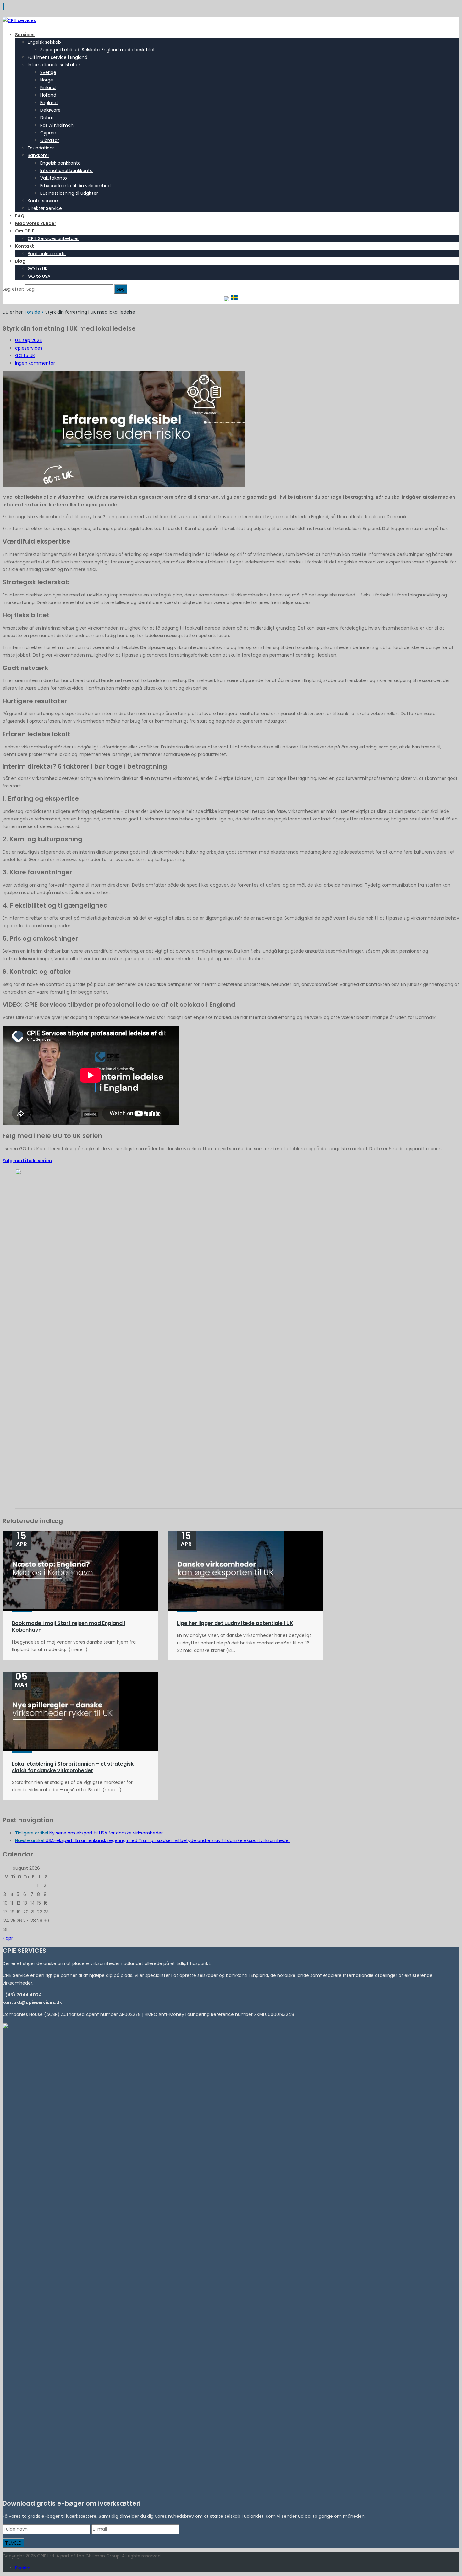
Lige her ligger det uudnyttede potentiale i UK (235, 1623)
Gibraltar (50, 140)
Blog (20, 261)
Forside (33, 312)
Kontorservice (43, 201)
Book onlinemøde (47, 254)
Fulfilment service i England (58, 57)
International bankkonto (66, 171)
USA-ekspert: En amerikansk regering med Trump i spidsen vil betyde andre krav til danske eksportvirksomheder (153, 1840)
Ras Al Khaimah (57, 125)
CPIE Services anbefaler (53, 238)
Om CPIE (25, 231)
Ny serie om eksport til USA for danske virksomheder (89, 1833)
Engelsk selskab (44, 42)
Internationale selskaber (54, 65)
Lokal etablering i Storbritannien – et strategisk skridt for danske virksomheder (73, 1767)
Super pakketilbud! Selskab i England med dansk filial (97, 50)
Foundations (41, 148)
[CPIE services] (19, 20)
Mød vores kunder (36, 223)
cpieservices (29, 348)
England (49, 103)
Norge (47, 80)
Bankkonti (38, 155)
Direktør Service (45, 208)
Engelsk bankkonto (60, 163)
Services (25, 35)
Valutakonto (54, 178)
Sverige (48, 72)
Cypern (48, 133)
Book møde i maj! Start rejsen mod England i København (69, 1627)
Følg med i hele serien (27, 1161)
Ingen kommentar (35, 363)
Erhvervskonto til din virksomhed (75, 186)
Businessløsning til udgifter (69, 193)
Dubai (47, 118)
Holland (48, 95)
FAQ (20, 216)
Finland (48, 87)
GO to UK (38, 269)
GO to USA (39, 276)
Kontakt (25, 246)
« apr (8, 1938)
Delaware (50, 110)
